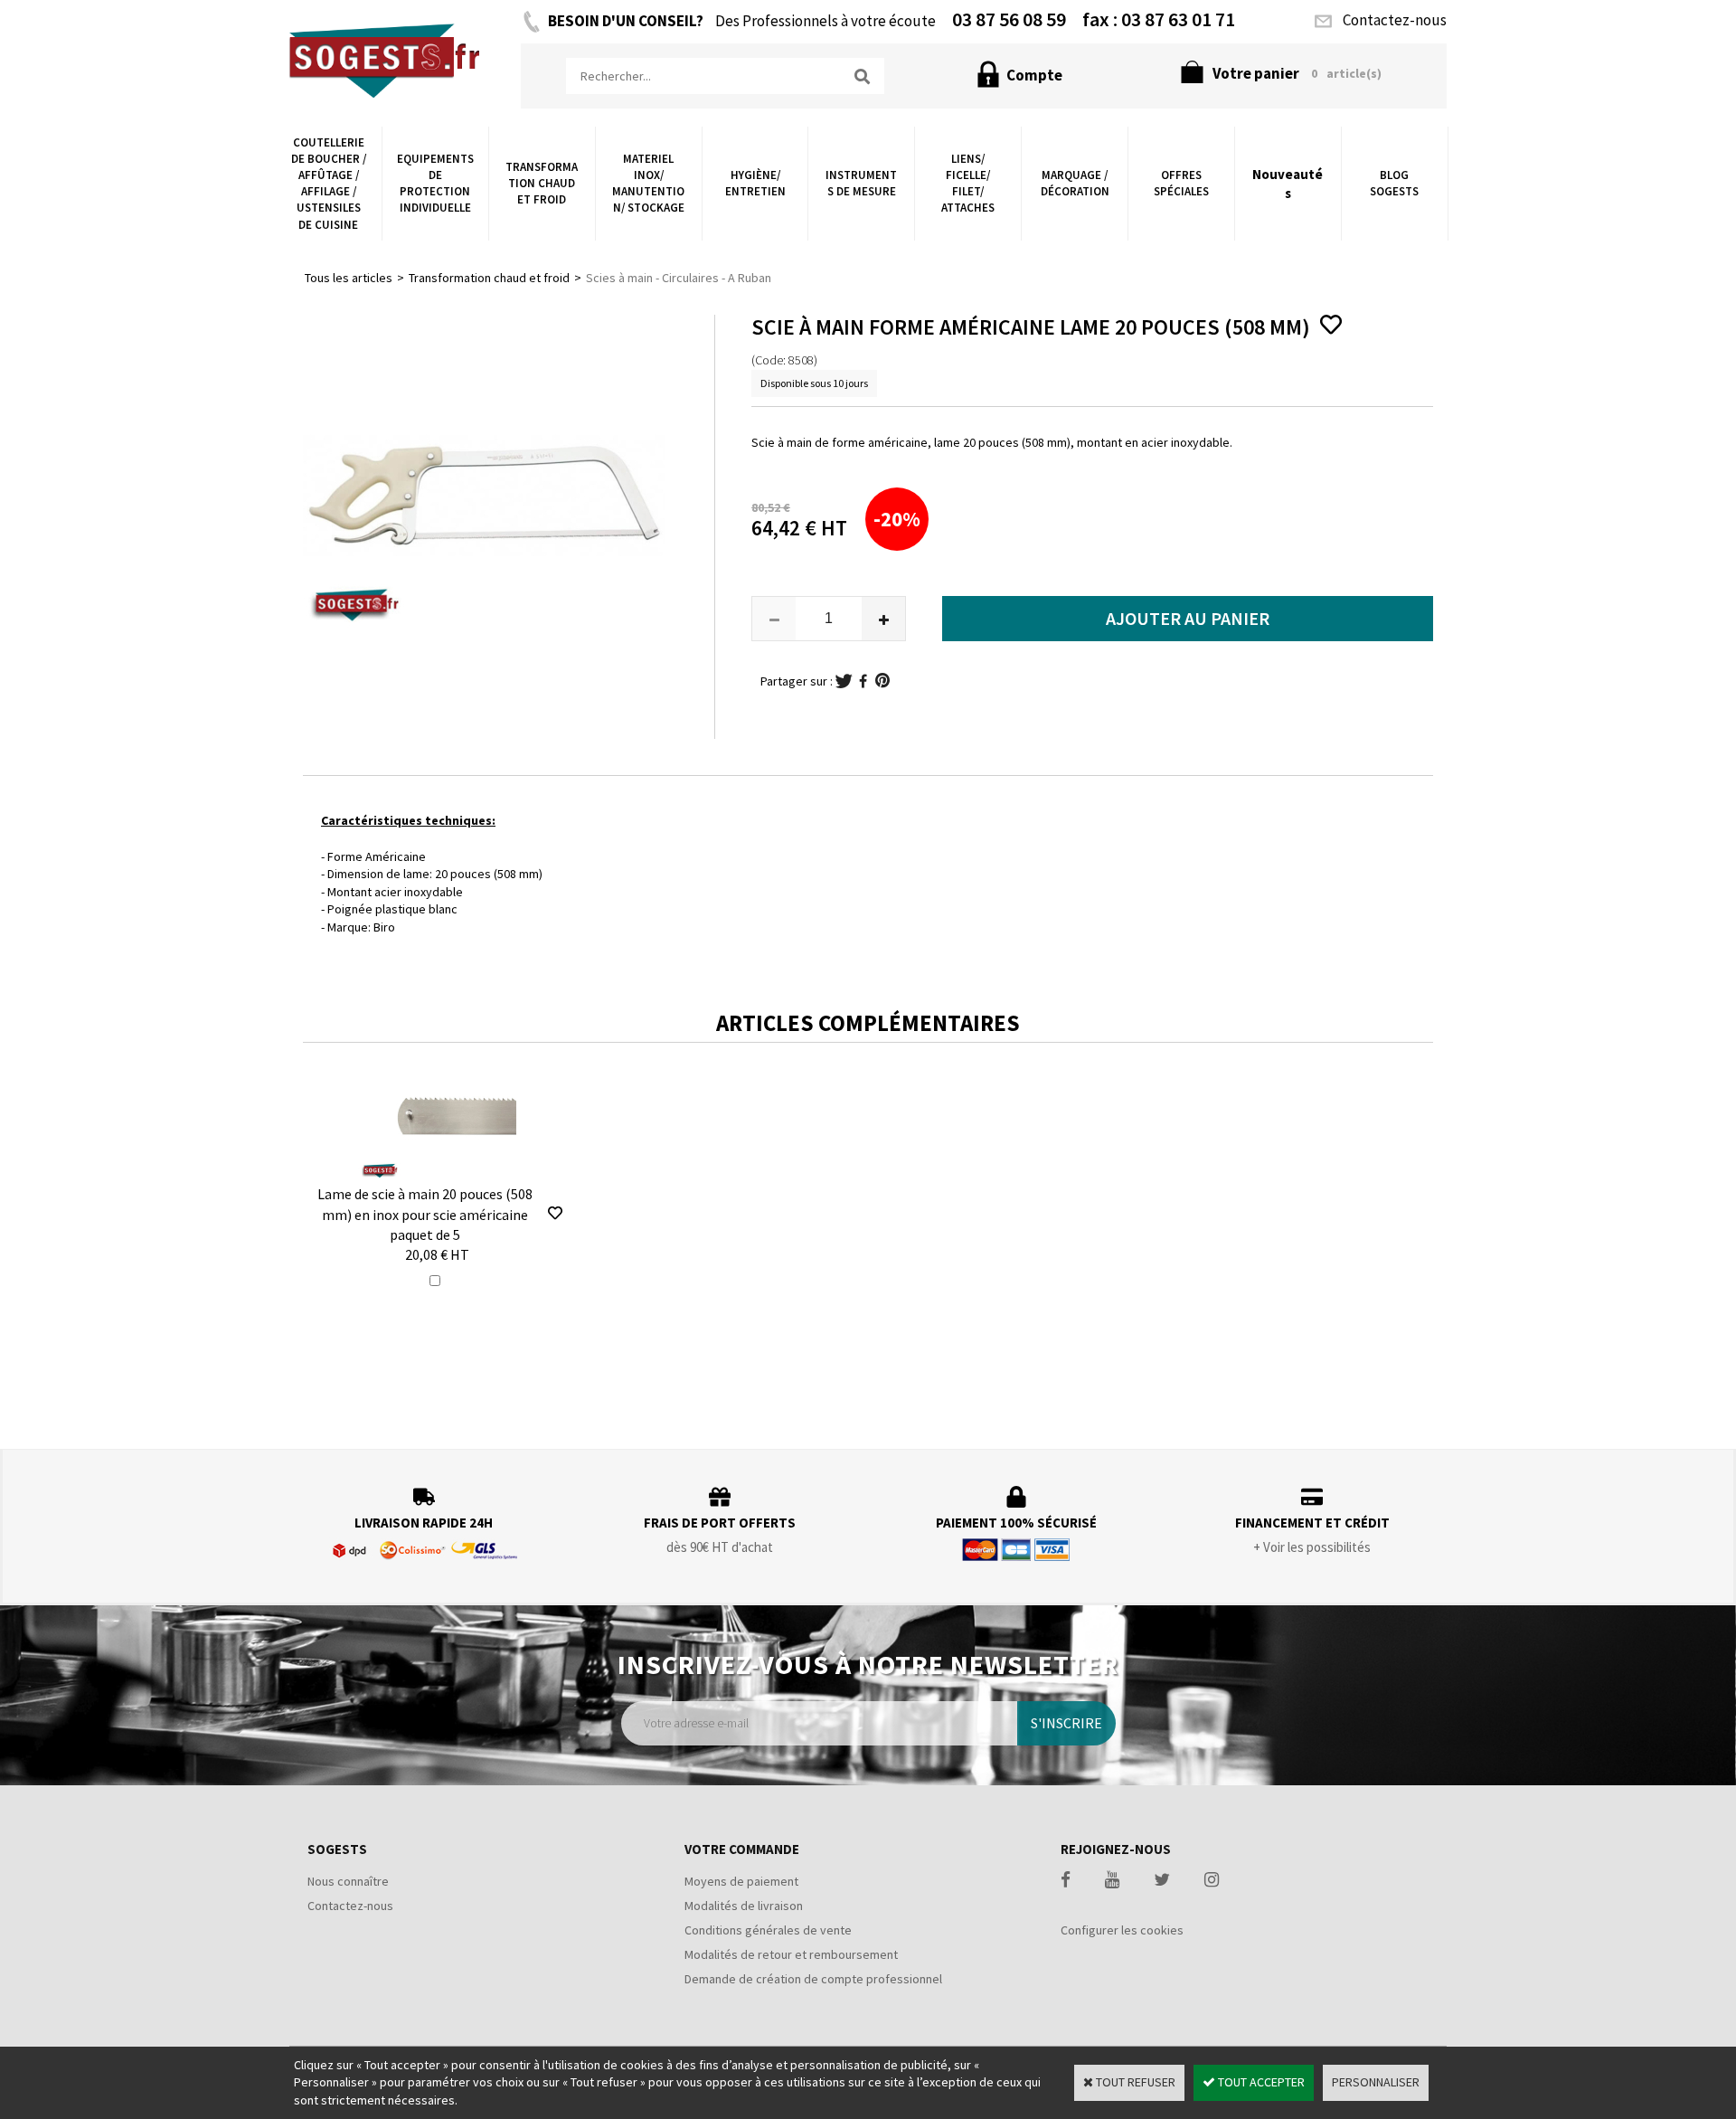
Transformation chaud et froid (542, 183)
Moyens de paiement (741, 1881)
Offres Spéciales (1181, 183)
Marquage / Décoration (1075, 183)
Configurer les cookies (1122, 1930)
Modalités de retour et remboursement (791, 1954)
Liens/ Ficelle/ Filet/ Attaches (968, 184)
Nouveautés (1288, 184)
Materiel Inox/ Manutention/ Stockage (648, 184)
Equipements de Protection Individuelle (435, 184)
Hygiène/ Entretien (755, 183)
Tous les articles (349, 278)
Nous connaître (348, 1881)
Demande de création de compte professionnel (813, 1979)
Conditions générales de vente (768, 1930)
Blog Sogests (1394, 183)
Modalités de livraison (744, 1906)
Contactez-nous (350, 1906)
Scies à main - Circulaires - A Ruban (679, 278)
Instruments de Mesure (861, 183)
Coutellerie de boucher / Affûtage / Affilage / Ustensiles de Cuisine (329, 184)
